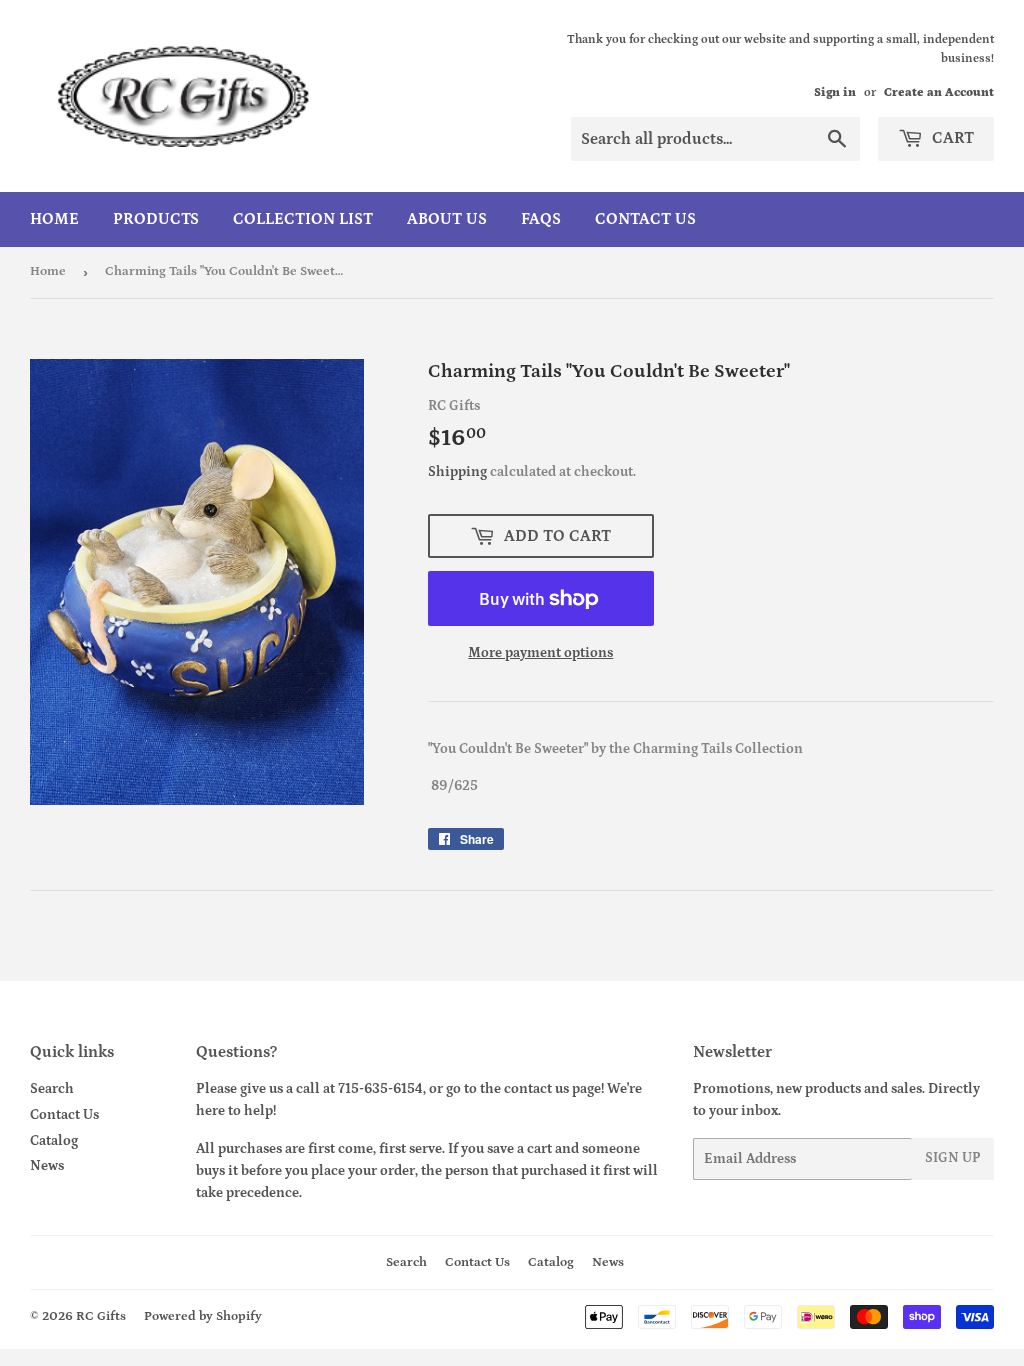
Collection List (303, 219)
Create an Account (939, 92)
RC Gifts (101, 1316)
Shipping (457, 472)
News (47, 1166)
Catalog (54, 1141)
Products (156, 219)
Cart (951, 138)
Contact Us (645, 219)
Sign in (835, 92)
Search (52, 1089)
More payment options (540, 653)
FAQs (541, 219)
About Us (447, 219)
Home (54, 219)
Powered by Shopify (203, 1316)
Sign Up (953, 1158)
